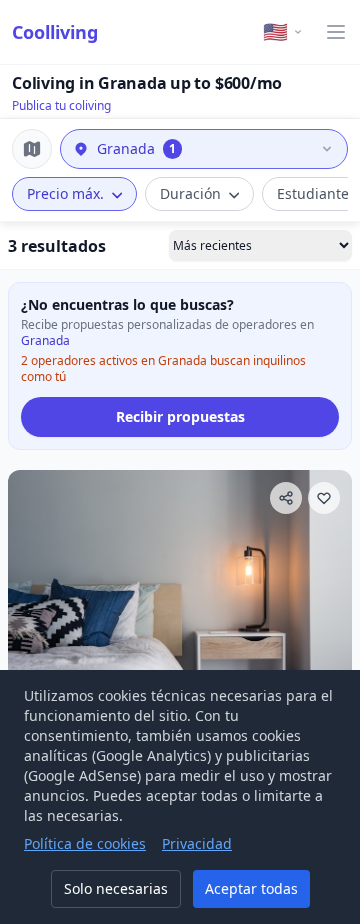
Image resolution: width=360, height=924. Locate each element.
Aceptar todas (251, 888)
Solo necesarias (116, 888)
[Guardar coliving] (324, 498)
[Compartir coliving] (286, 498)
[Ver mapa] (32, 149)
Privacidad (197, 843)
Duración (190, 193)
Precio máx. (65, 193)
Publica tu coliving (61, 105)
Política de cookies (85, 843)
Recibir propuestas (180, 416)
